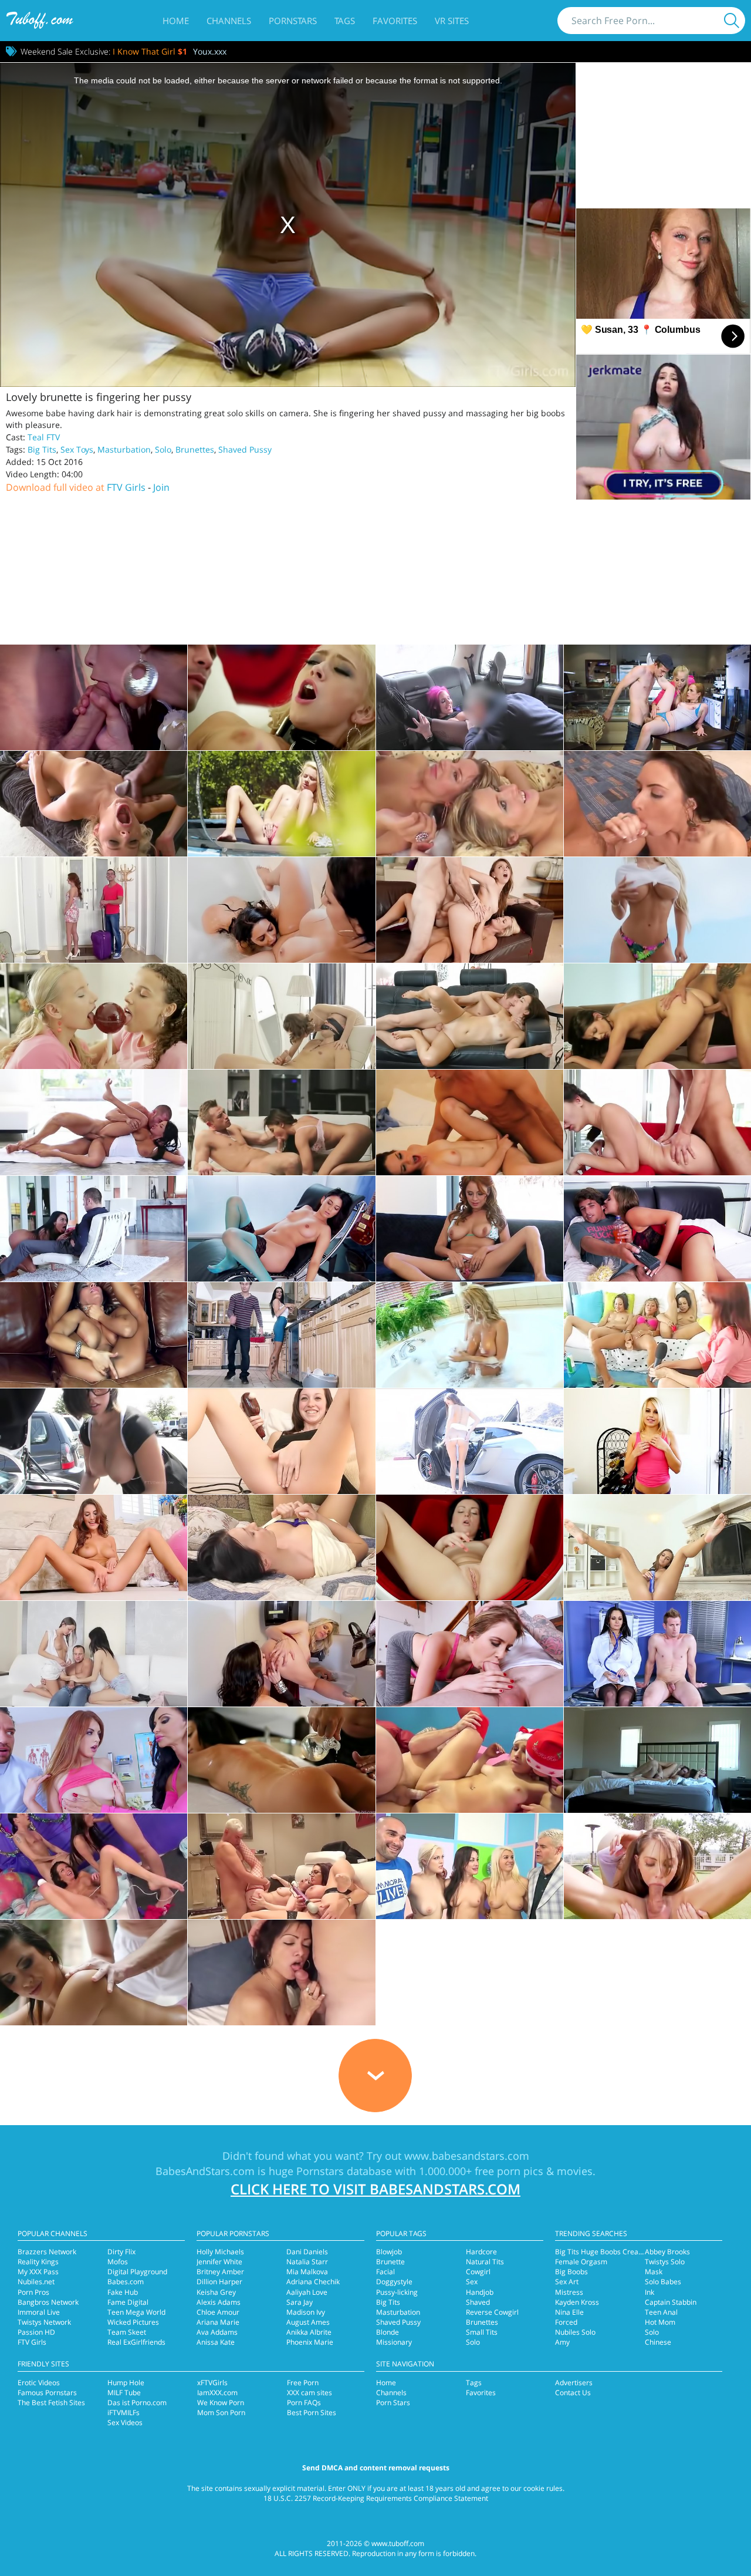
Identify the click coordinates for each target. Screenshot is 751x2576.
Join (161, 487)
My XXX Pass (38, 2272)
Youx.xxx (210, 51)
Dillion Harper (219, 2282)
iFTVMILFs (124, 2413)
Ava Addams (217, 2332)
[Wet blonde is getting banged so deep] (470, 1335)
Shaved (478, 2302)
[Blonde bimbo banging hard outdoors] (657, 910)
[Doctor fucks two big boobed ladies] (94, 1760)
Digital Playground (137, 2272)
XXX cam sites (309, 2393)
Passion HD (36, 2332)
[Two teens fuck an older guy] (94, 1654)
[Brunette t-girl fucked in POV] (281, 1973)
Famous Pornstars (47, 2393)
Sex (472, 2282)
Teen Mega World (136, 2312)
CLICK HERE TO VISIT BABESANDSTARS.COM (375, 2189)
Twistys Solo (665, 2262)
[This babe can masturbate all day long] (470, 1441)
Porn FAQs (304, 2403)
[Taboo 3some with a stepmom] (470, 910)
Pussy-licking (397, 2292)
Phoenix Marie (310, 2342)
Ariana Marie (218, 2322)
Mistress (569, 2292)
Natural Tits (485, 2262)
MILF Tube (124, 2393)
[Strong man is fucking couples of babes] (281, 1866)
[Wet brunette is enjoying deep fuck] (281, 1760)
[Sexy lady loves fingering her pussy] (281, 1441)
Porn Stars (393, 2403)
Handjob (480, 2292)
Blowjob (389, 2252)
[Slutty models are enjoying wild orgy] (94, 1866)
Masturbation (124, 449)
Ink (649, 2292)
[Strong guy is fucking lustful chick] (281, 1016)
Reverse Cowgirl (492, 2312)
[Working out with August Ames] (94, 1547)
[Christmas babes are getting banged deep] (470, 1760)
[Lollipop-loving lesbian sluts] (94, 1016)
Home (176, 21)
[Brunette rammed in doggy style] (470, 1122)
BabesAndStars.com (205, 2171)
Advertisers (574, 2383)
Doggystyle (394, 2282)
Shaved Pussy (245, 449)
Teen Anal (661, 2312)
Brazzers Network (47, 2252)
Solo (163, 449)
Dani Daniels (307, 2252)
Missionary (394, 2342)
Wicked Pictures (133, 2322)
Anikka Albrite (309, 2332)
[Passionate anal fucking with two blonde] (470, 804)
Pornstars (293, 21)
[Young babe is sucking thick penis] (657, 1866)
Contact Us (573, 2393)
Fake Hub (123, 2292)
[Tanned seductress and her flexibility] (94, 1335)
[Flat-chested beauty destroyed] (657, 1016)
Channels (229, 21)
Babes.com (126, 2282)
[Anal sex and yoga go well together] (470, 1654)
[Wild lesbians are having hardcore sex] (281, 1654)
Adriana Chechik (313, 2282)
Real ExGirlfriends (136, 2342)
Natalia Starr (307, 2262)
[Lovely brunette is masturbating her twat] (281, 1229)
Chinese (658, 2342)
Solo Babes (663, 2282)
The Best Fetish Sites (51, 2403)
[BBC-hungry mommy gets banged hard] (94, 804)
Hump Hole (126, 2383)
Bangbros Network (48, 2302)
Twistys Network (44, 2322)
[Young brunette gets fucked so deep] (94, 1122)
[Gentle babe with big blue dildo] (657, 1547)
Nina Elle (569, 2312)
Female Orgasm (581, 2262)
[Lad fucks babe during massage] (94, 1973)
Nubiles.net (36, 2282)
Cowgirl (478, 2272)
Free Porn (303, 2383)
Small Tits (482, 2332)
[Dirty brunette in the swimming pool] (94, 1441)
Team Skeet (127, 2332)
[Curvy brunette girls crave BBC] (281, 910)
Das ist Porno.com (137, 2403)
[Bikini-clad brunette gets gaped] (657, 1122)
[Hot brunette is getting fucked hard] (657, 1760)
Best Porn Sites (312, 2413)
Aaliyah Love (307, 2292)
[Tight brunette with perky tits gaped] (470, 1016)
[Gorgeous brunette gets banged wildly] (281, 1335)
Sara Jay (300, 2302)
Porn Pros (33, 2292)
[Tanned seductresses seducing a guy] (94, 1229)
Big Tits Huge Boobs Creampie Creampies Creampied (643, 2252)
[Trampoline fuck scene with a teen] (281, 804)
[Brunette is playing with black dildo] (470, 1547)
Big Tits (42, 449)
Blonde (388, 2332)
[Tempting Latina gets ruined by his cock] (94, 697)
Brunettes (195, 449)
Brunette (390, 2262)
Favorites (395, 21)
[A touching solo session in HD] (281, 1547)
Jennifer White (219, 2262)
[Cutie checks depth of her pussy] (470, 1229)
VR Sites (452, 21)
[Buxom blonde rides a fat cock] (281, 697)
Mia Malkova (307, 2272)
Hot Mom (660, 2322)
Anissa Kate (216, 2342)
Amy (562, 2342)
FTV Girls (126, 487)
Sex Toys (77, 449)
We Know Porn (221, 2403)
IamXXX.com (217, 2393)
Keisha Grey (216, 2292)
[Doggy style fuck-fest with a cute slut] (281, 1122)
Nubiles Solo (575, 2332)
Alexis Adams (219, 2302)
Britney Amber (220, 2272)
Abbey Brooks (667, 2252)
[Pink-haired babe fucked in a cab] (470, 697)
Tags (345, 21)
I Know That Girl (150, 51)
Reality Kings (38, 2262)
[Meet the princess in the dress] (657, 1441)
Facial (385, 2272)
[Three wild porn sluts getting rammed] (470, 1866)
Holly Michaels (220, 2252)
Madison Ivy (306, 2312)
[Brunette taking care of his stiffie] (657, 804)
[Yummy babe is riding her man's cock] (657, 1229)
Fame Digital (128, 2302)
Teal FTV (44, 437)
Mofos (118, 2262)
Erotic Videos (39, 2383)
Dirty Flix (121, 2252)
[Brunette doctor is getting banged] (657, 1654)
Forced (566, 2322)
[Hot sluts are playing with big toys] (657, 1335)
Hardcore (481, 2252)
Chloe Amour (218, 2312)
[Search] (732, 21)
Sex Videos (125, 2422)
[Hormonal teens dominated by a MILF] (657, 697)
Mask (654, 2272)
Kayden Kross (577, 2302)
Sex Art (567, 2282)
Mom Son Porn (221, 2413)
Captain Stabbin (671, 2302)
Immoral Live (39, 2312)
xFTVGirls (212, 2383)
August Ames (308, 2322)
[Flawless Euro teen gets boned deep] (94, 910)
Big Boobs (571, 2272)
